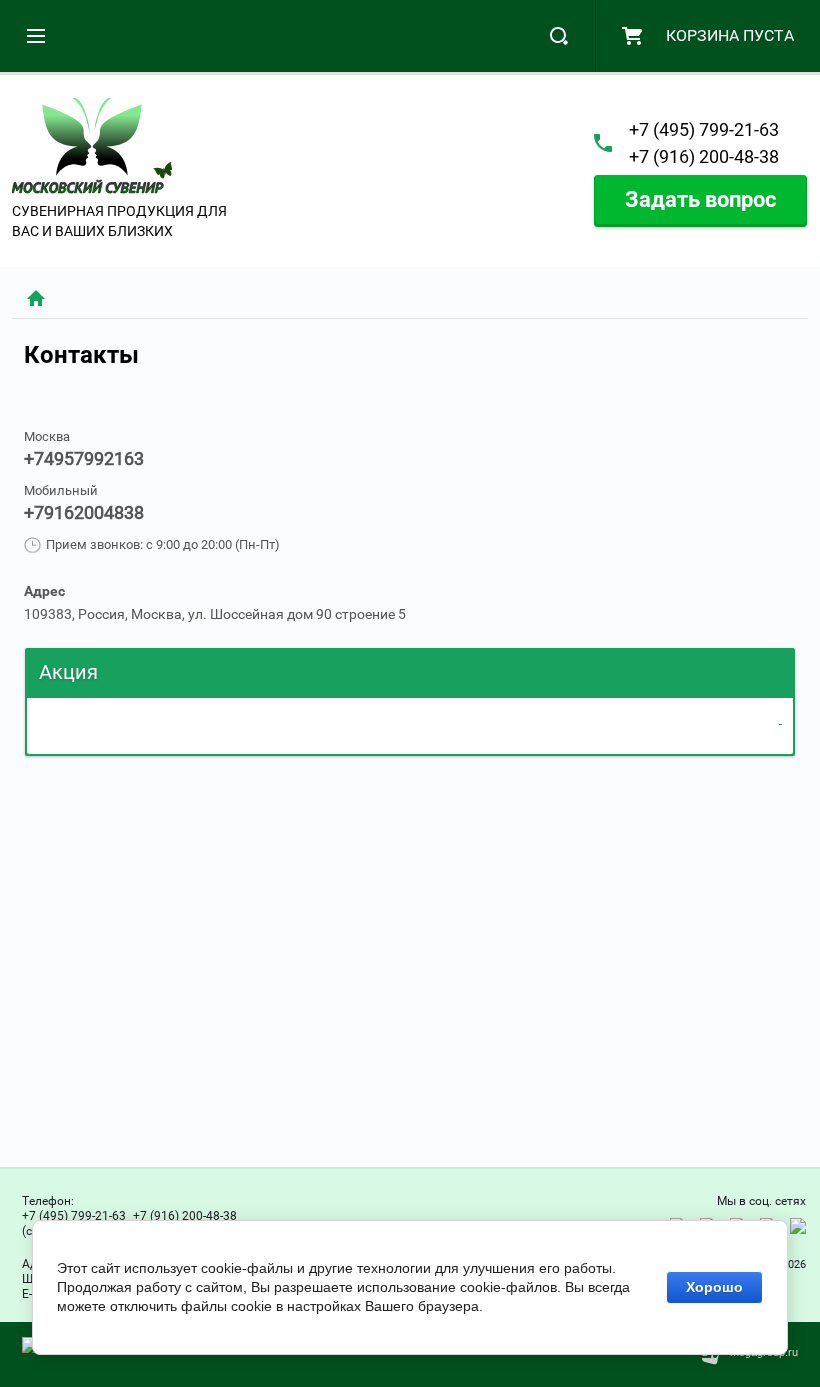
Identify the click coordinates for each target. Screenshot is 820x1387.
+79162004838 (84, 512)
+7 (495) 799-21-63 (704, 129)
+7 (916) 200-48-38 (704, 156)
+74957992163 (84, 458)
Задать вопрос (700, 199)
